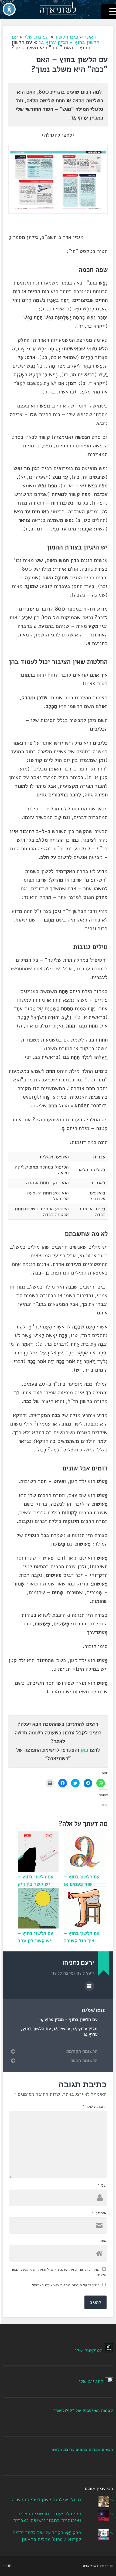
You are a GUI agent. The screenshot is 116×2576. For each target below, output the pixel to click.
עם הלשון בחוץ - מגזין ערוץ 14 (55, 40)
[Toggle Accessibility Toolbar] (9, 9)
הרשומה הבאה (84, 2061)
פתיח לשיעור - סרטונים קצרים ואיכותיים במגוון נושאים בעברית (47, 2517)
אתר (103, 2241)
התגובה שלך (94, 2106)
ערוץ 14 (90, 2034)
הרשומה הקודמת (82, 2051)
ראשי (90, 37)
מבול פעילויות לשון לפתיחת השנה (46, 2500)
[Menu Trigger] (109, 11)
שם (102, 2185)
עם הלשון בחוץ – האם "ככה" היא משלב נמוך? (69, 64)
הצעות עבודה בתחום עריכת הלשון (82, 2450)
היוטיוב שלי (91, 2381)
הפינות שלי (37, 37)
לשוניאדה (91, 2566)
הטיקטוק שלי (89, 2351)
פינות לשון (67, 37)
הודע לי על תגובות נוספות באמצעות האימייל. (65, 2285)
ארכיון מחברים (89, 1986)
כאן (84, 1750)
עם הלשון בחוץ (37, 2029)
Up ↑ (7, 2566)
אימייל (99, 2213)
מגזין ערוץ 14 (85, 2029)
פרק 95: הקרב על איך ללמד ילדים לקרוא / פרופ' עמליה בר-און (47, 2536)
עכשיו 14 (62, 2029)
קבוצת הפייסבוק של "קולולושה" (83, 2410)
